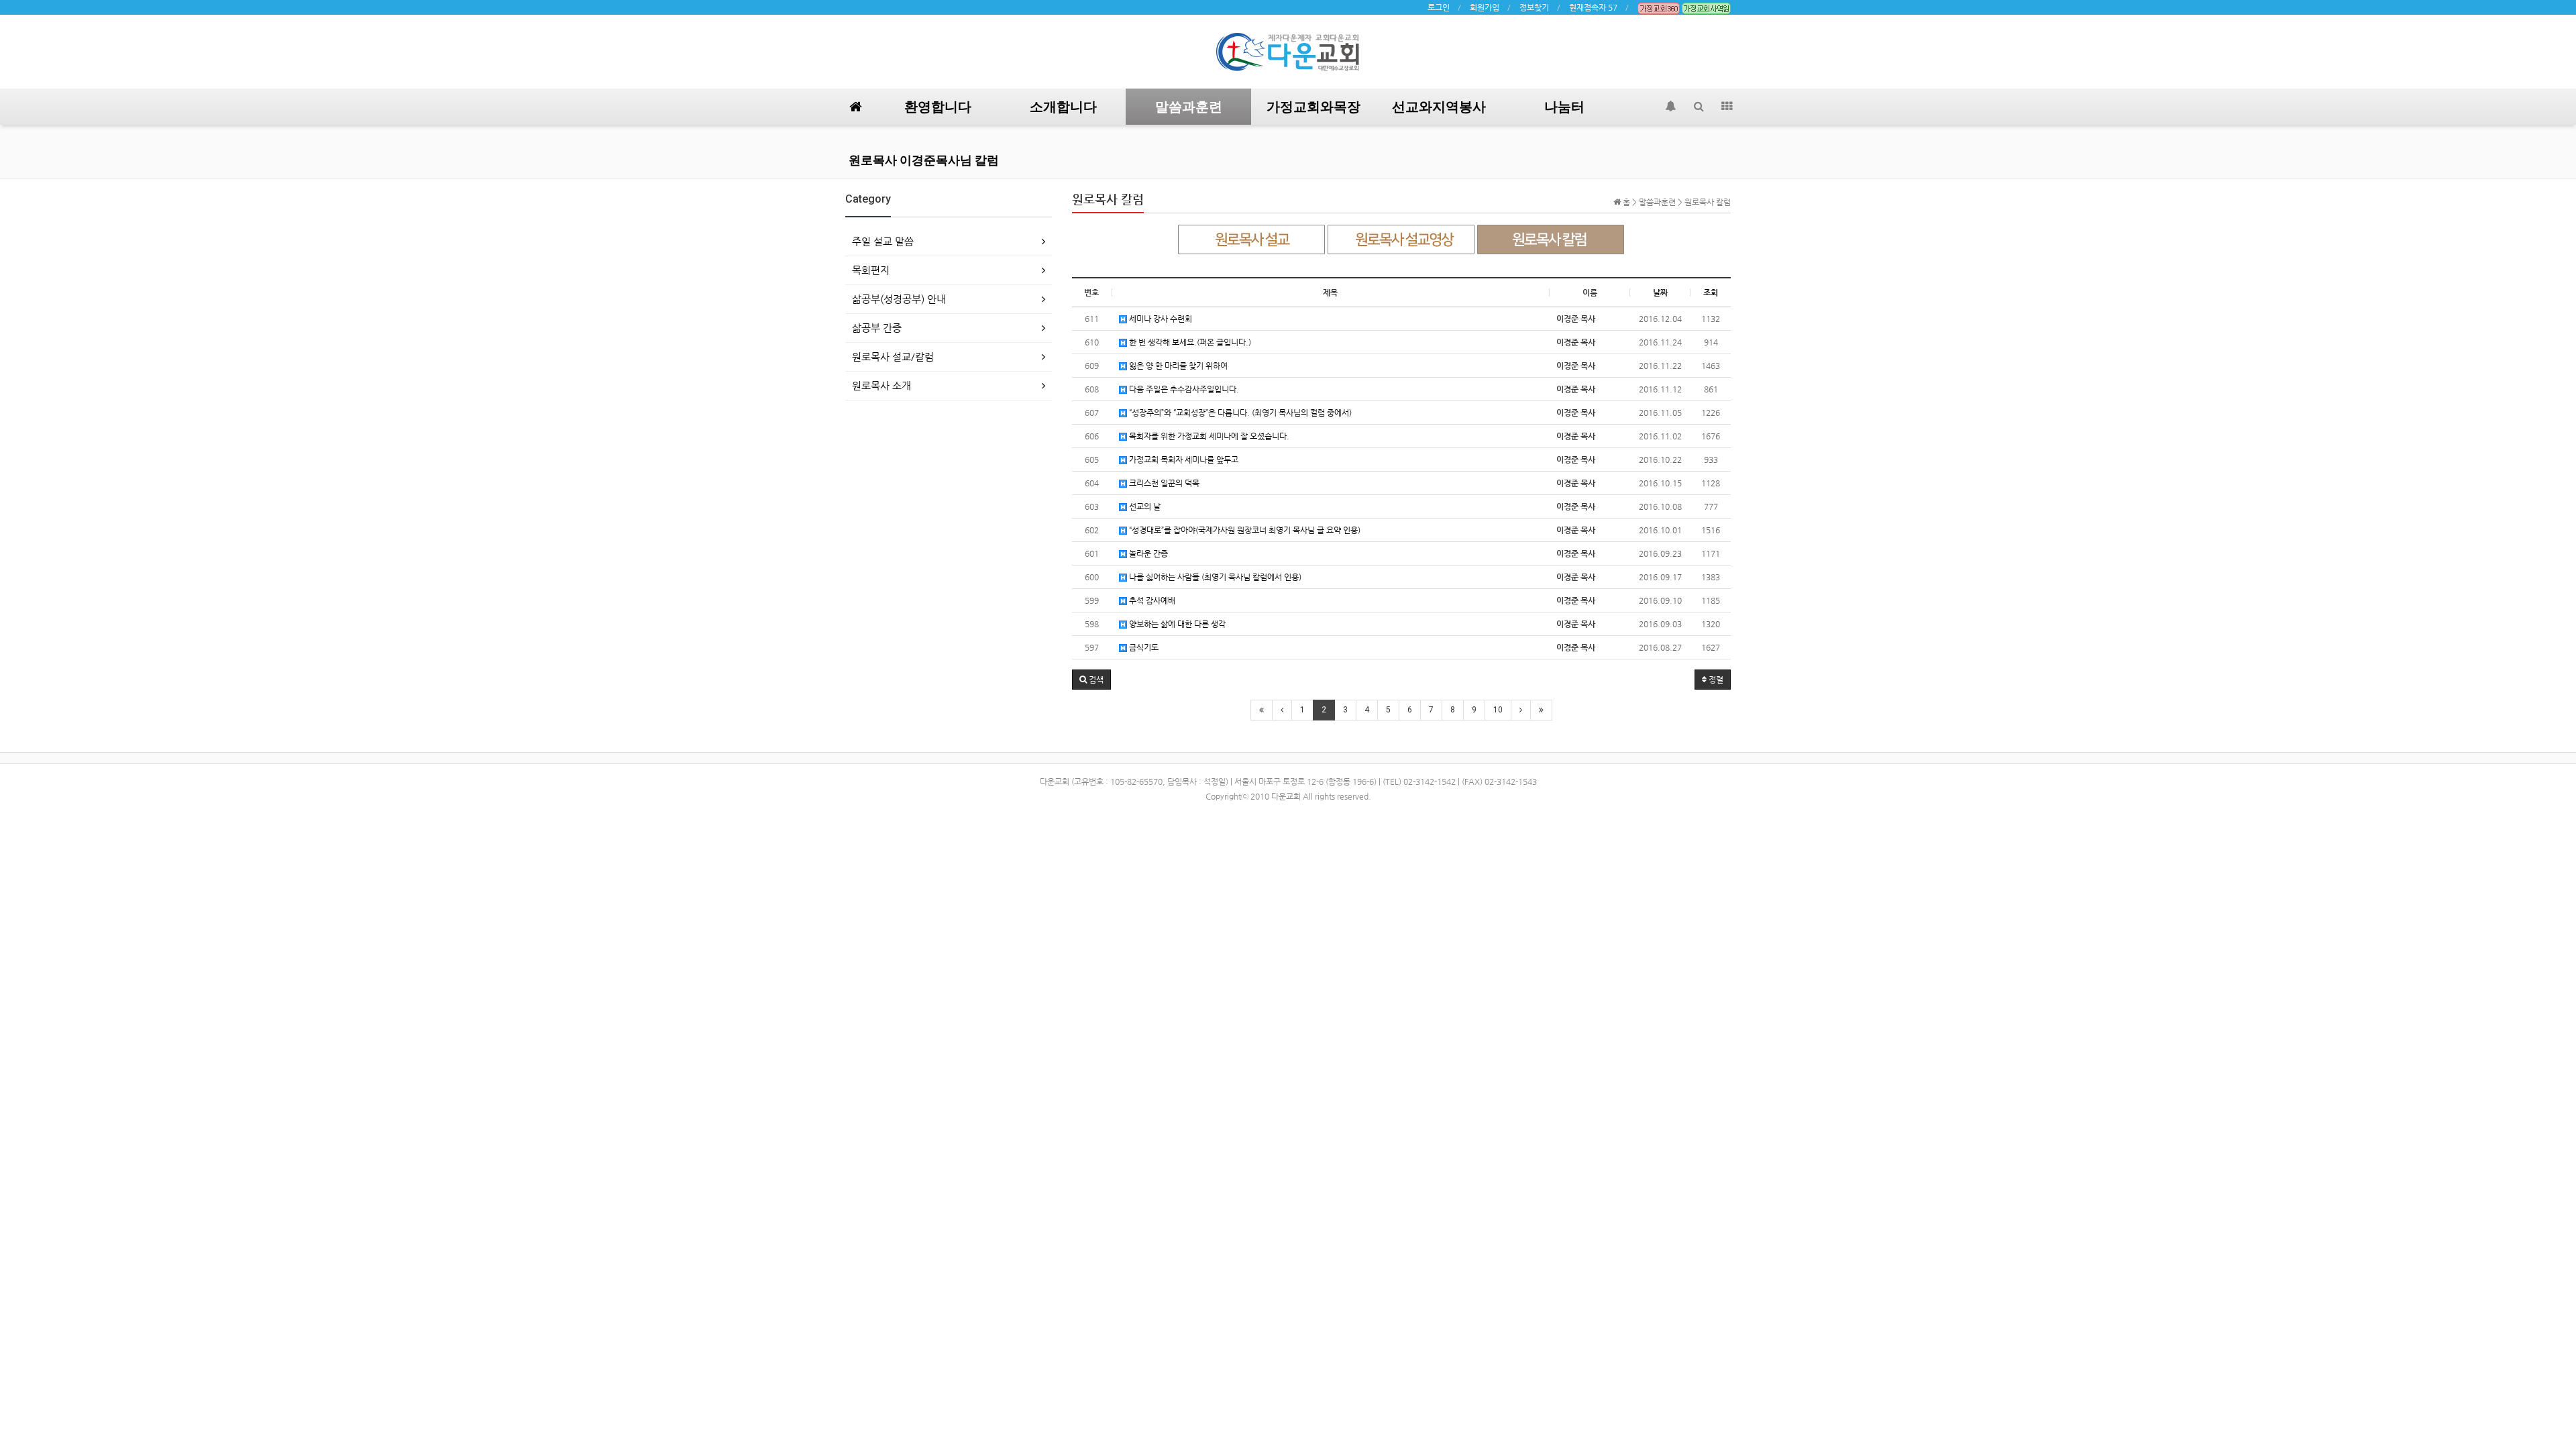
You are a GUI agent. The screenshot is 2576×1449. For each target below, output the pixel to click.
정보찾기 (1534, 7)
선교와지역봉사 (1439, 107)
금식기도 (1143, 647)
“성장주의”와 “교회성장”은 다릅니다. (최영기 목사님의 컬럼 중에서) (1239, 413)
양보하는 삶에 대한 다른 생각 (1176, 624)
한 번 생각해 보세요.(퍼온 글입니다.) (1189, 342)
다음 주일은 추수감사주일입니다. (1183, 389)
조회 (1711, 292)
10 (1498, 710)
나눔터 (1564, 107)
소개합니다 (1063, 107)
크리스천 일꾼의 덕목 (1163, 483)
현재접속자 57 (1593, 7)
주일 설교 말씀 (883, 241)
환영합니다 (938, 107)
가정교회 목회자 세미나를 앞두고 (1183, 460)
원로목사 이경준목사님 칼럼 (924, 160)
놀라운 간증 (1147, 553)
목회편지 (871, 270)
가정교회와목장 (1313, 107)
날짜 (1660, 292)
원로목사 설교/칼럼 (893, 357)
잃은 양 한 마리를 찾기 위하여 (1177, 366)
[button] (1091, 680)
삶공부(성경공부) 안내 (899, 299)
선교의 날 (1144, 506)
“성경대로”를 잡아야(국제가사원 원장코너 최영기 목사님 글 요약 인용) (1244, 530)
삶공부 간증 (877, 328)
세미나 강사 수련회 (1160, 319)
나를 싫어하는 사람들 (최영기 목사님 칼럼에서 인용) (1214, 577)
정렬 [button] (1715, 680)
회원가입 (1485, 7)
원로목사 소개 (881, 385)
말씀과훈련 (1189, 107)
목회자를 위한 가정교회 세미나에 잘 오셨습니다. (1208, 436)
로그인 (1439, 7)
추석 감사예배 (1151, 600)
